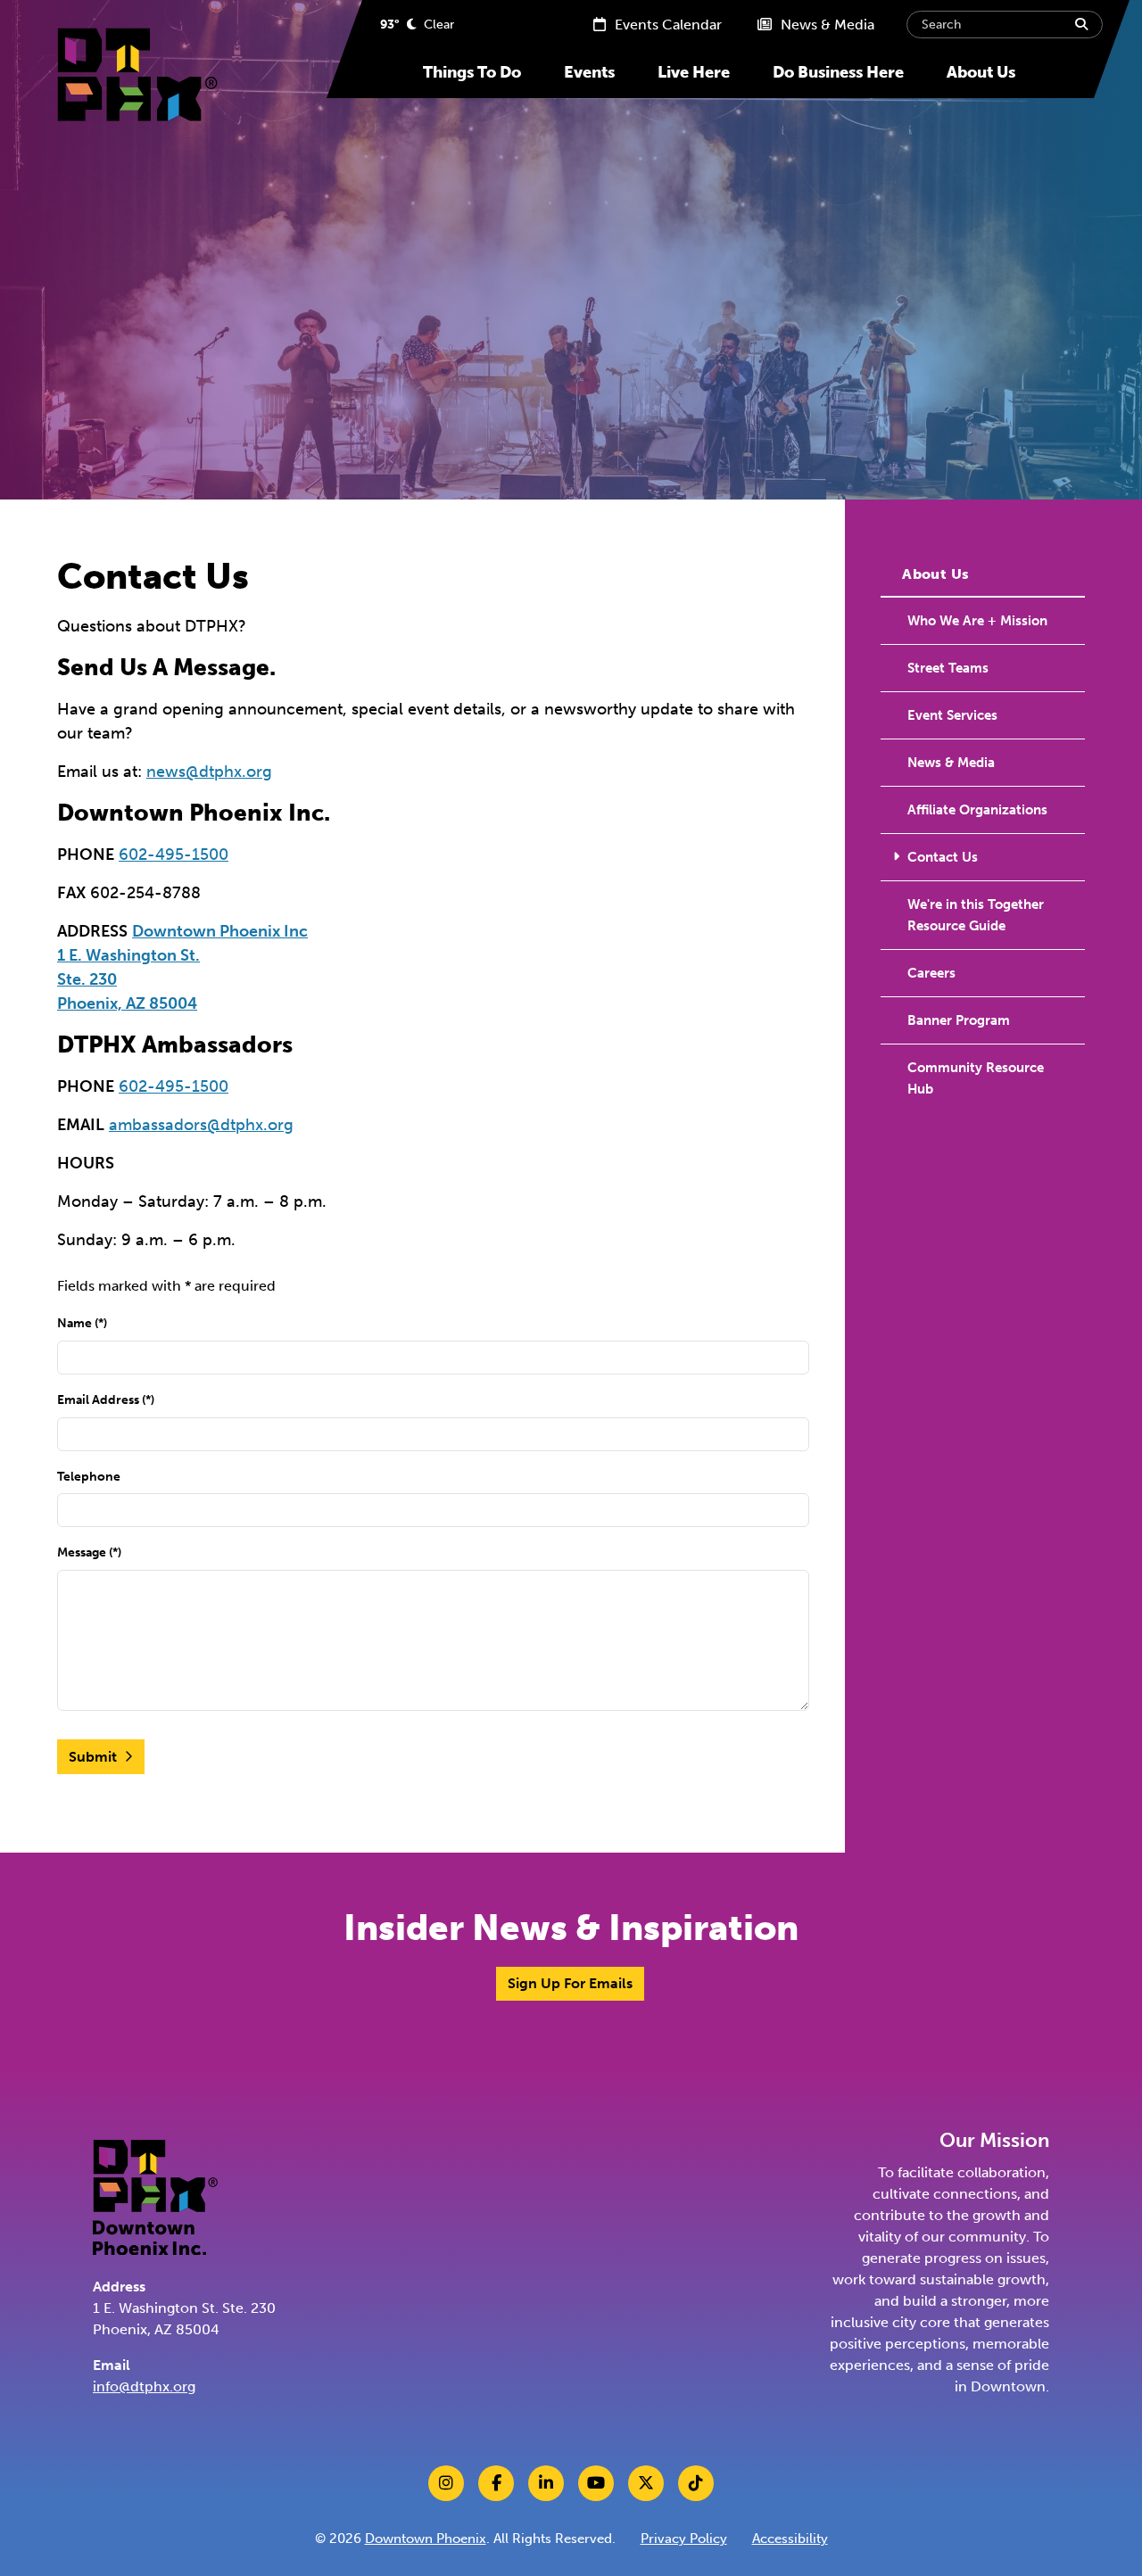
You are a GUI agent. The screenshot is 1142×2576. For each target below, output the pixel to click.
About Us (981, 72)
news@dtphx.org (209, 772)
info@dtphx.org (144, 2386)
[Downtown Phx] (155, 2196)
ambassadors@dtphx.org (201, 1125)
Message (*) (89, 1552)
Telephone (89, 1476)
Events (589, 72)
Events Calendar (666, 25)
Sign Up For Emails (570, 1983)
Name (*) (82, 1323)
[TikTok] (696, 2483)
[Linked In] (546, 2483)
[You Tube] (596, 2483)
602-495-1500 (174, 855)
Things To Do (472, 72)
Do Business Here (838, 72)
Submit (93, 1757)
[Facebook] (496, 2483)
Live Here (694, 72)
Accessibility (790, 2539)
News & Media (826, 25)
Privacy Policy (684, 2539)
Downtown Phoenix (426, 2539)
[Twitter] (646, 2483)
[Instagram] (446, 2483)
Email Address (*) (106, 1399)
